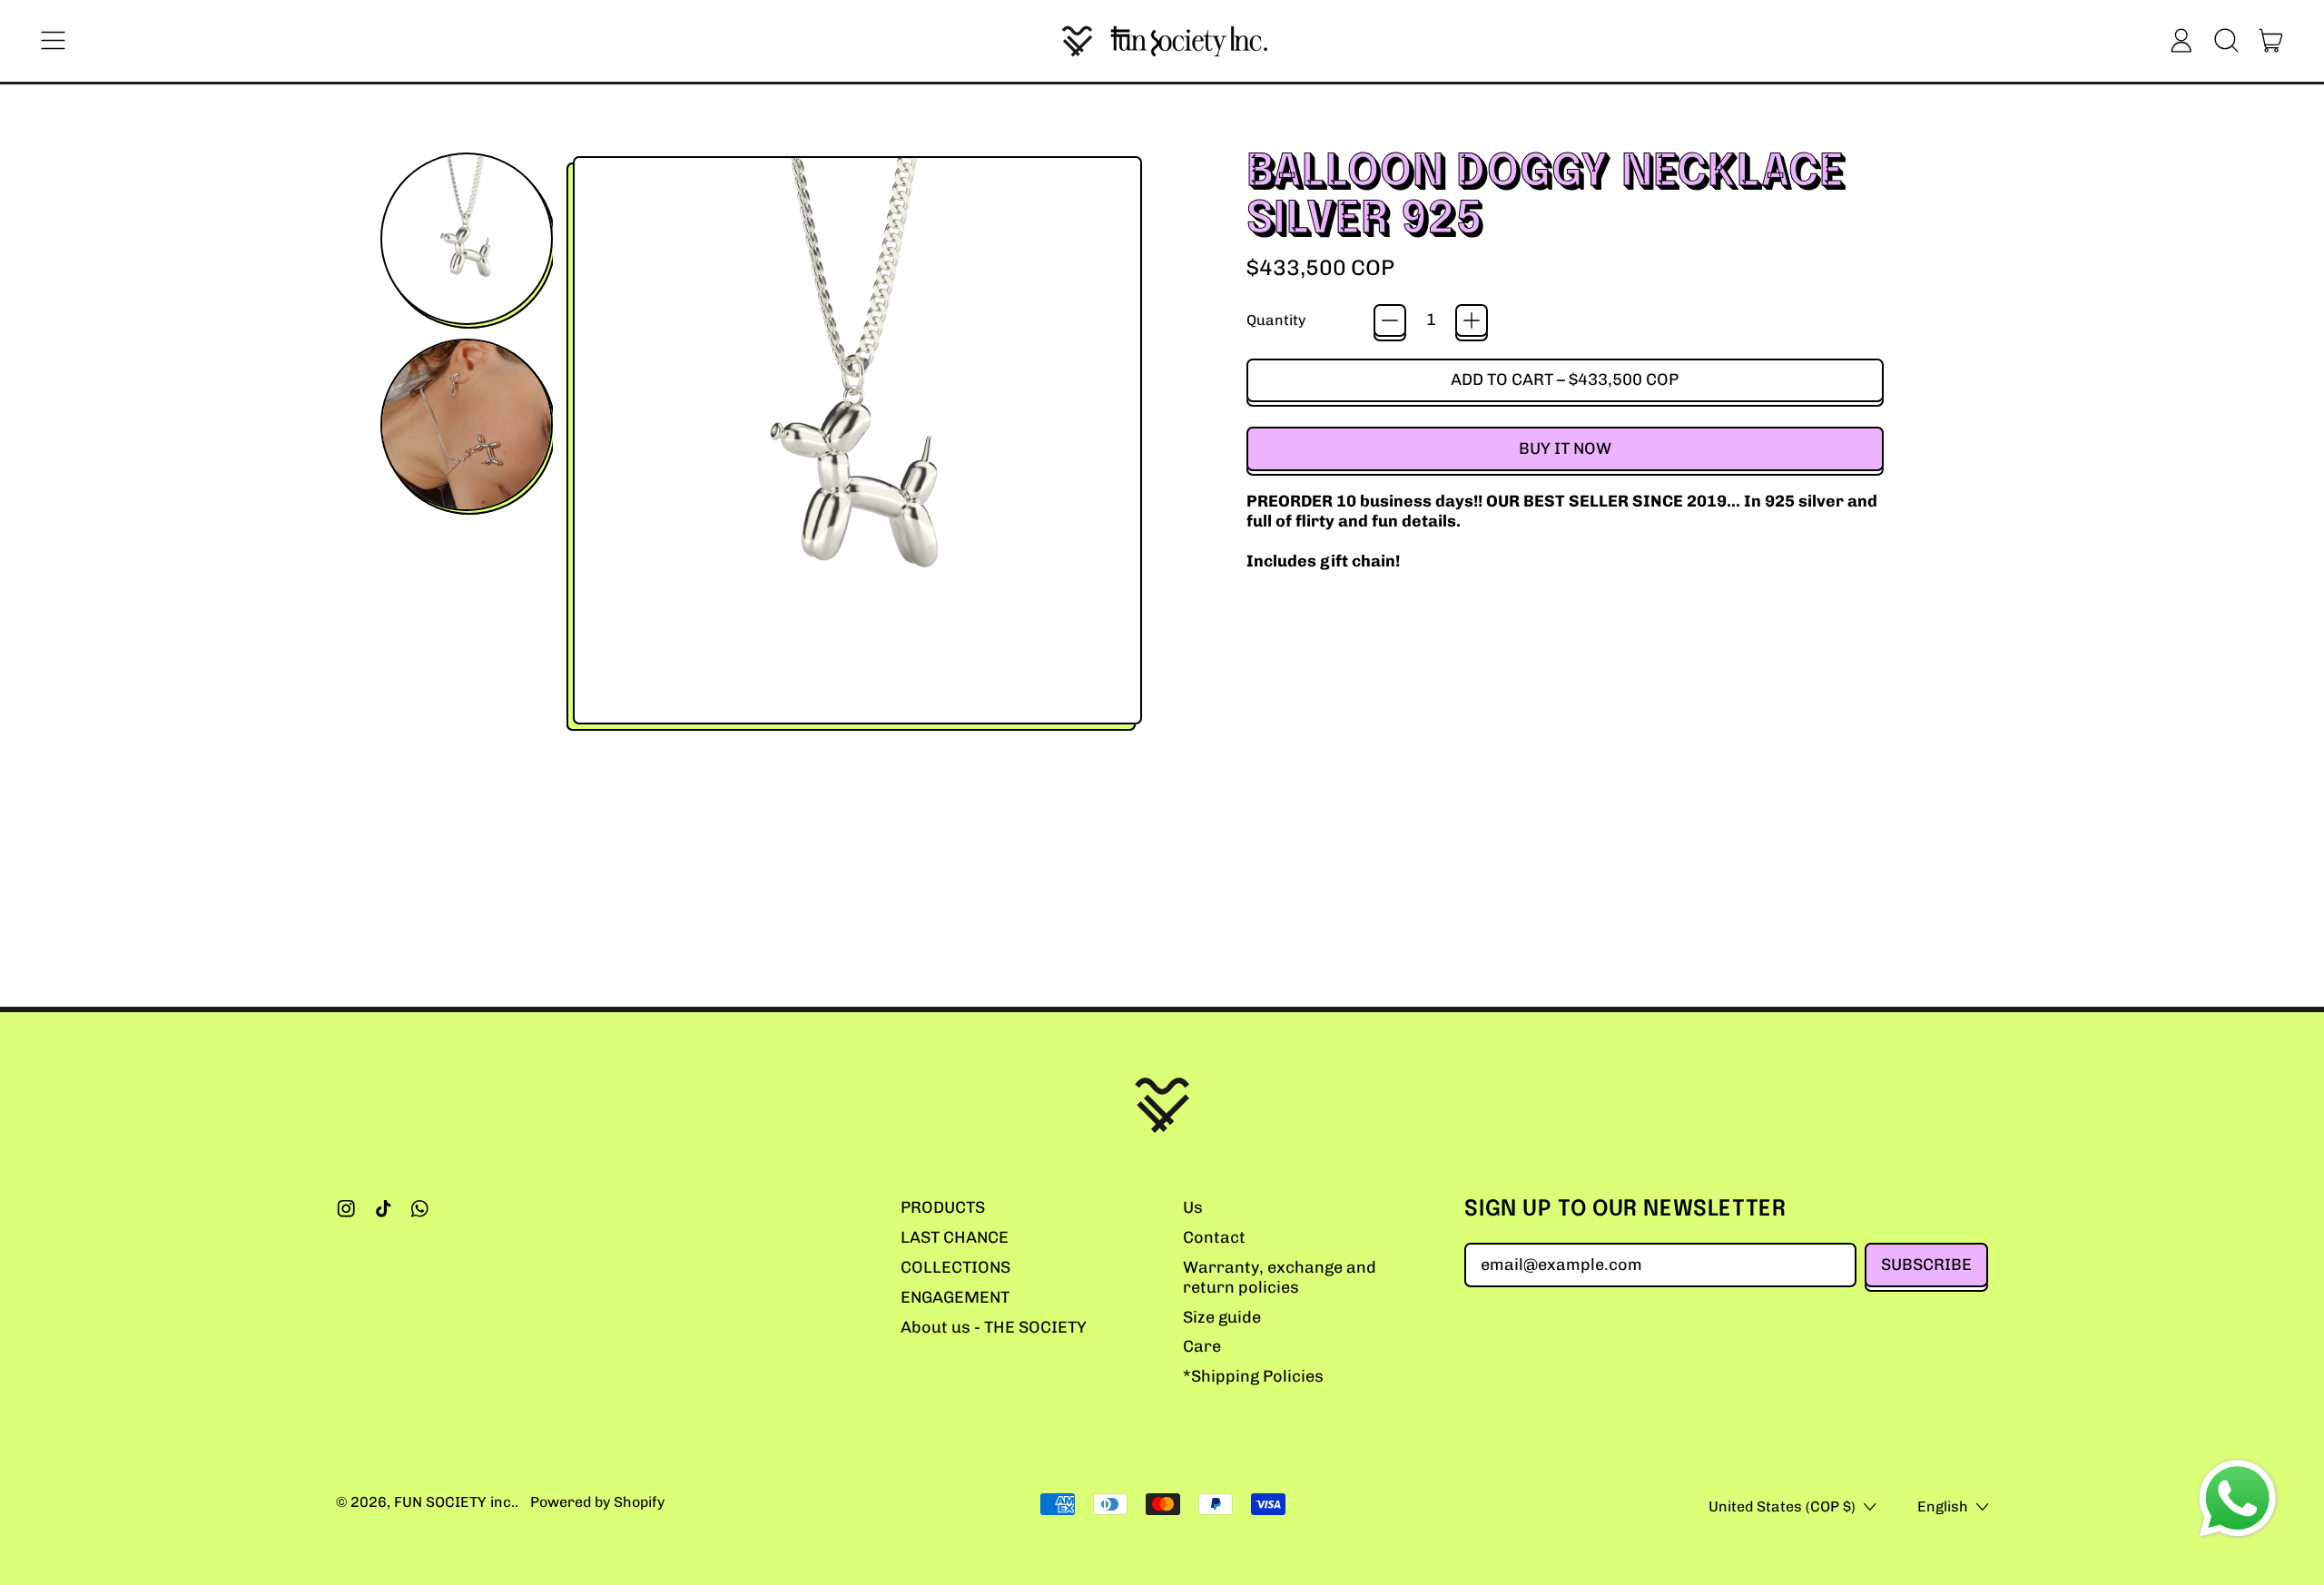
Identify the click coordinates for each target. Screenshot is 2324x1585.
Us (1193, 1207)
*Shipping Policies (1253, 1376)
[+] (1472, 320)
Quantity (1276, 320)
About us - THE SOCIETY (994, 1327)
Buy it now (1565, 448)
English (1943, 1506)
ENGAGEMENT (955, 1297)
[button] (2226, 41)
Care (1202, 1346)
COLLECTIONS (955, 1267)
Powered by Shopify (597, 1502)
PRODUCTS (943, 1207)
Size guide (1222, 1317)
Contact (1214, 1237)
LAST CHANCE (955, 1237)
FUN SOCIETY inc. (454, 1502)
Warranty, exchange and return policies (1280, 1277)
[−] (1390, 320)
